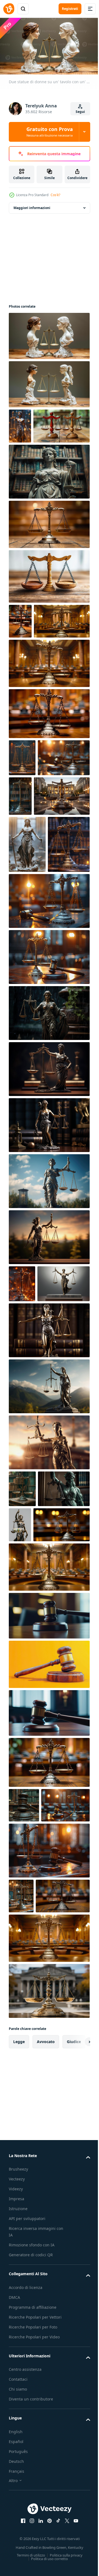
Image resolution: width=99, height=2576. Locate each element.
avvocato (46, 2349)
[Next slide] (77, 2349)
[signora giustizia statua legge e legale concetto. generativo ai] (49, 1177)
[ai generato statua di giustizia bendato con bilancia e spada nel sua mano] (20, 424)
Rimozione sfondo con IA (32, 2553)
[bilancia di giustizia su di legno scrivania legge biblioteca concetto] (21, 2169)
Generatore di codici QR (31, 2563)
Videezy (16, 2497)
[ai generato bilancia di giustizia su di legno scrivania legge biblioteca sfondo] (74, 864)
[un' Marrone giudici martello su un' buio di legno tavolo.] (49, 1951)
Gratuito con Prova (50, 132)
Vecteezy (17, 2487)
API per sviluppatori (27, 2526)
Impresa (16, 2507)
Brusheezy (18, 2477)
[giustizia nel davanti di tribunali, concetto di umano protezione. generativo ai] (37, 903)
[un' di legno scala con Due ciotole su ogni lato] (49, 609)
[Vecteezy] (9, 9)
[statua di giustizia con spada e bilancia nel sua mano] (27, 952)
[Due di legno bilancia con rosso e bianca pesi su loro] (37, 459)
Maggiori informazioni (32, 205)
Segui (80, 112)
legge (19, 2349)
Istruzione (18, 2517)
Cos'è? (55, 195)
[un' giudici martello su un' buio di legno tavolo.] (49, 1854)
